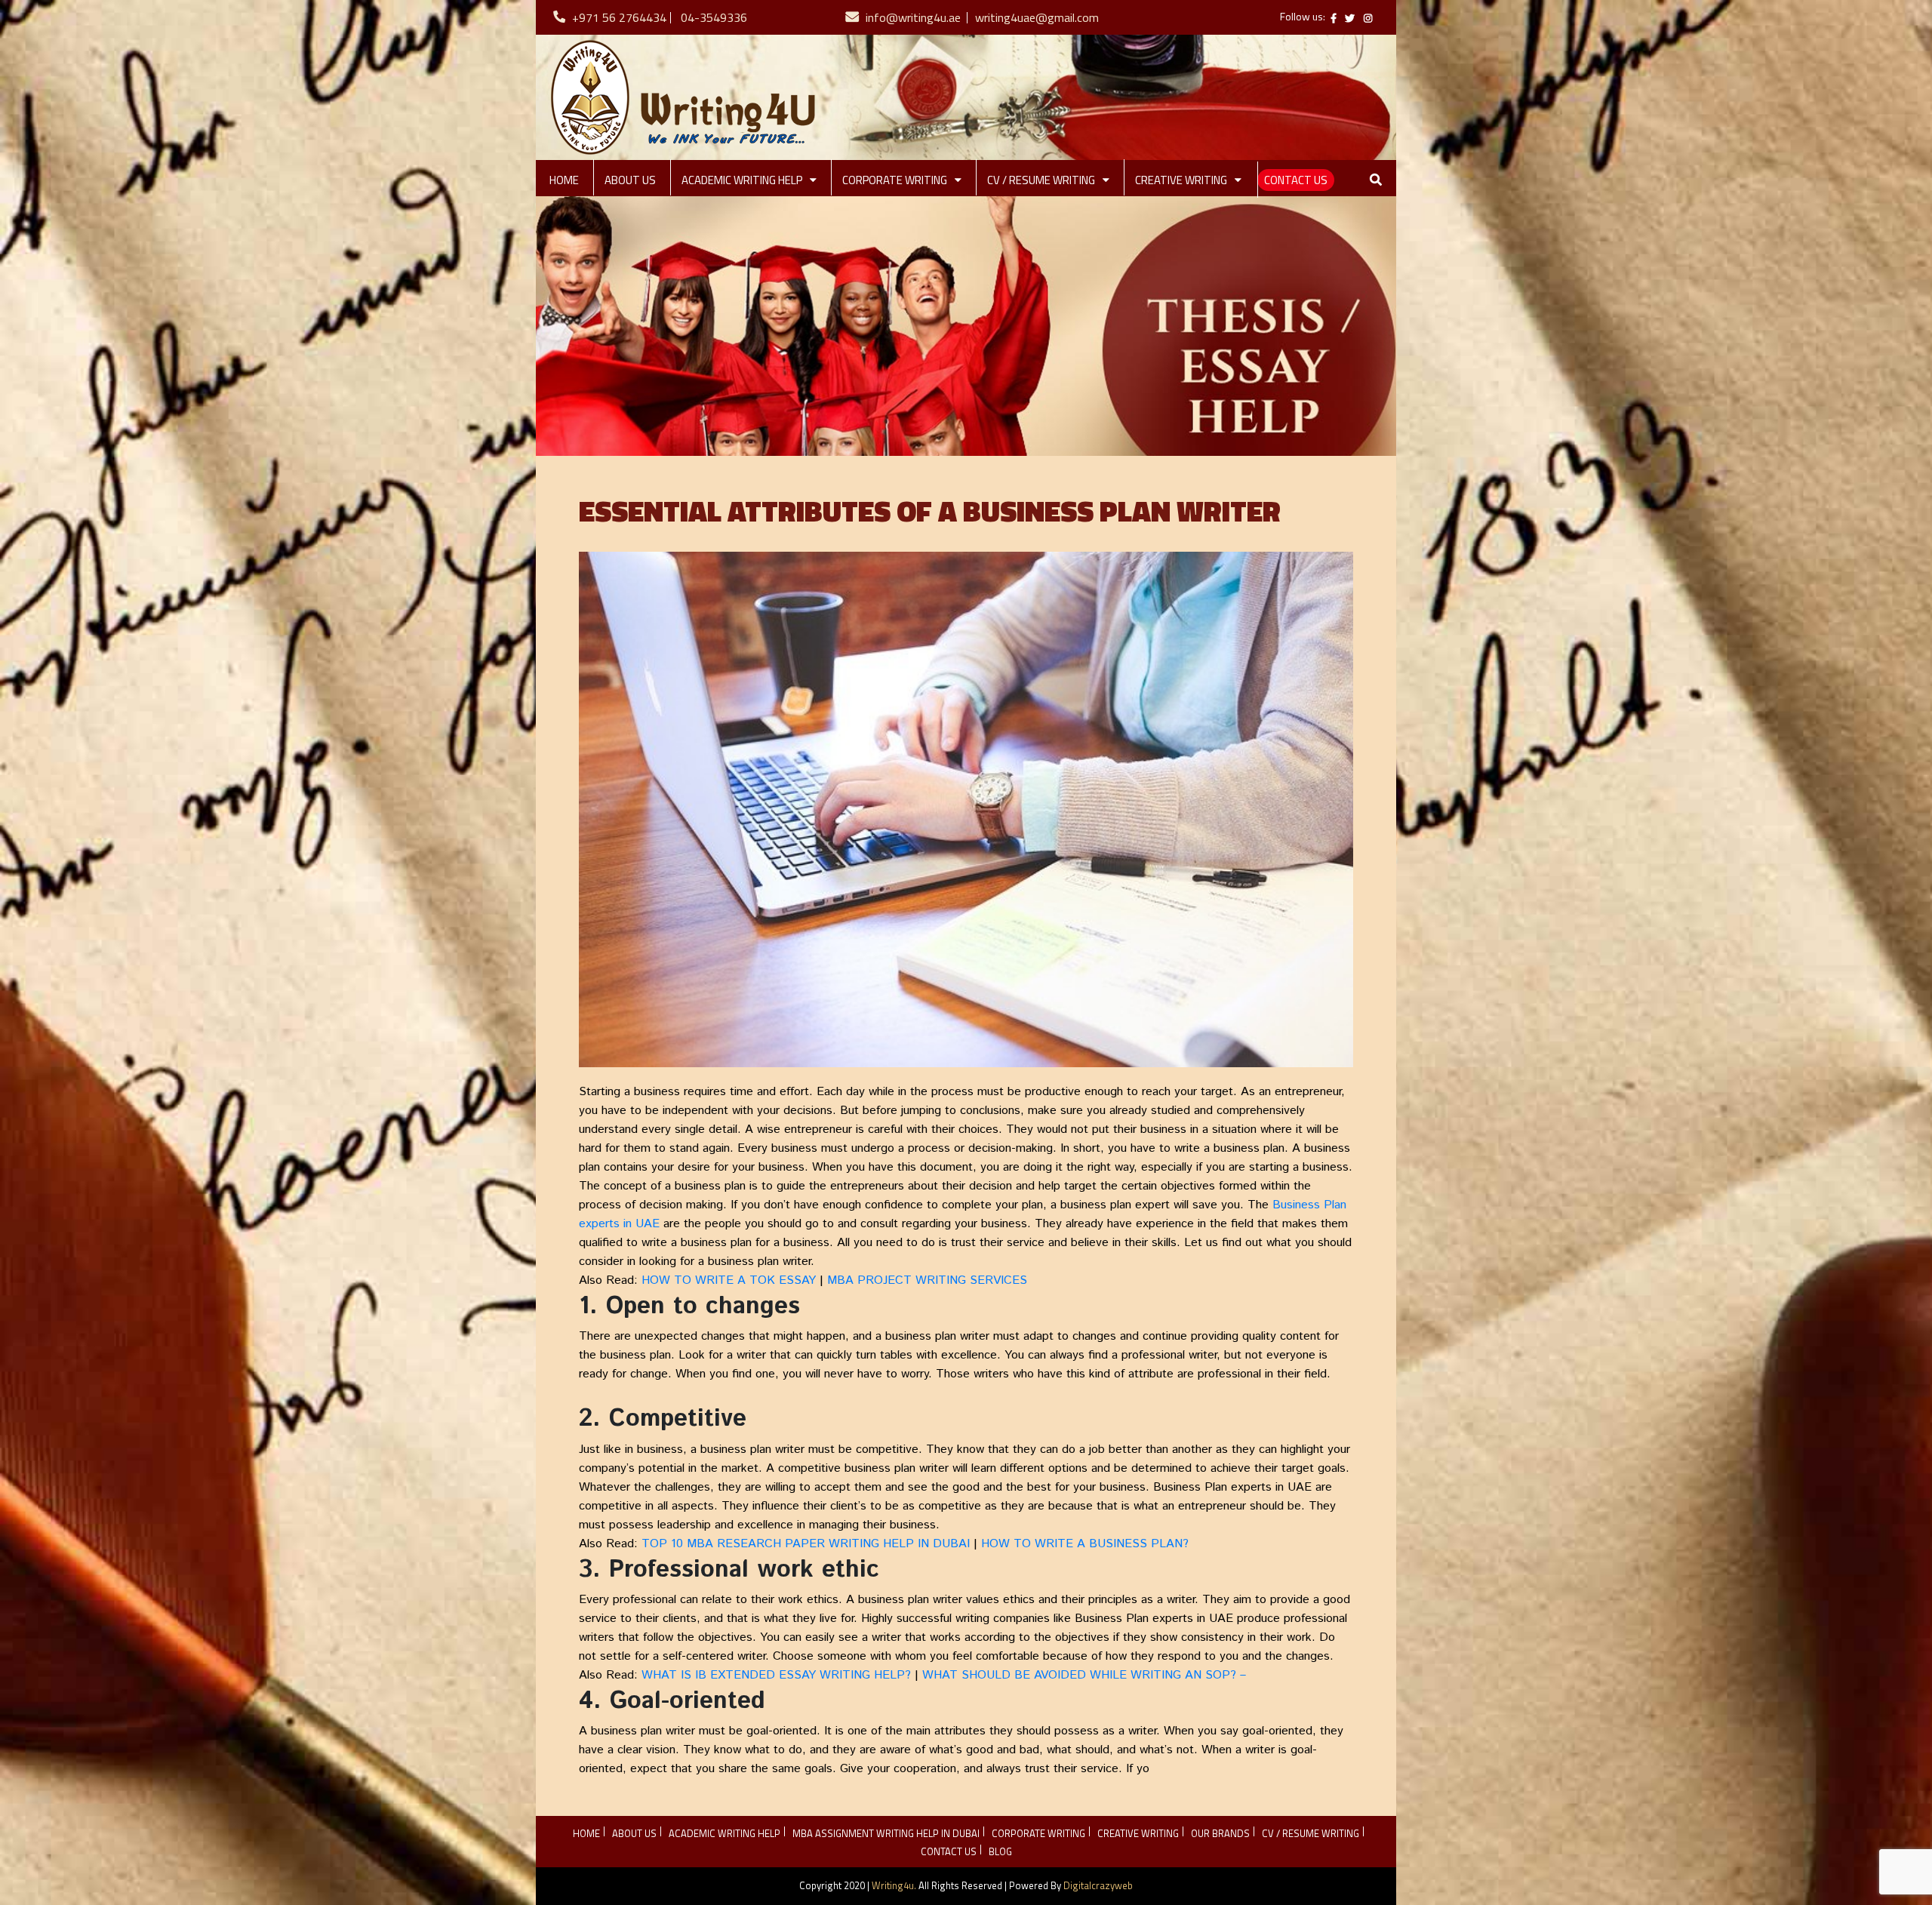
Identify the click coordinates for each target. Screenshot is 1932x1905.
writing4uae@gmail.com (1037, 17)
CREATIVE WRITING (1181, 180)
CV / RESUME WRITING (1041, 180)
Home (564, 180)
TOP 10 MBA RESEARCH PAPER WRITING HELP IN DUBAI (806, 1544)
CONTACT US (1296, 180)
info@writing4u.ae (913, 17)
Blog (1000, 1851)
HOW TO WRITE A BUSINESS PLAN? (1085, 1544)
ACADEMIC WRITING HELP (742, 180)
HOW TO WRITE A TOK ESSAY (729, 1280)
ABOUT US (630, 180)
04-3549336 (714, 17)
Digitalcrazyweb (1098, 1885)
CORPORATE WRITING (895, 180)
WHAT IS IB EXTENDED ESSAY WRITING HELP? (776, 1675)
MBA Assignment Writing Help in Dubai (886, 1833)
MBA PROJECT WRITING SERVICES (927, 1280)
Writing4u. (894, 1885)
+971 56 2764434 (619, 17)
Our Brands (1220, 1833)
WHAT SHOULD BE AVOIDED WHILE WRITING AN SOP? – (1084, 1675)
